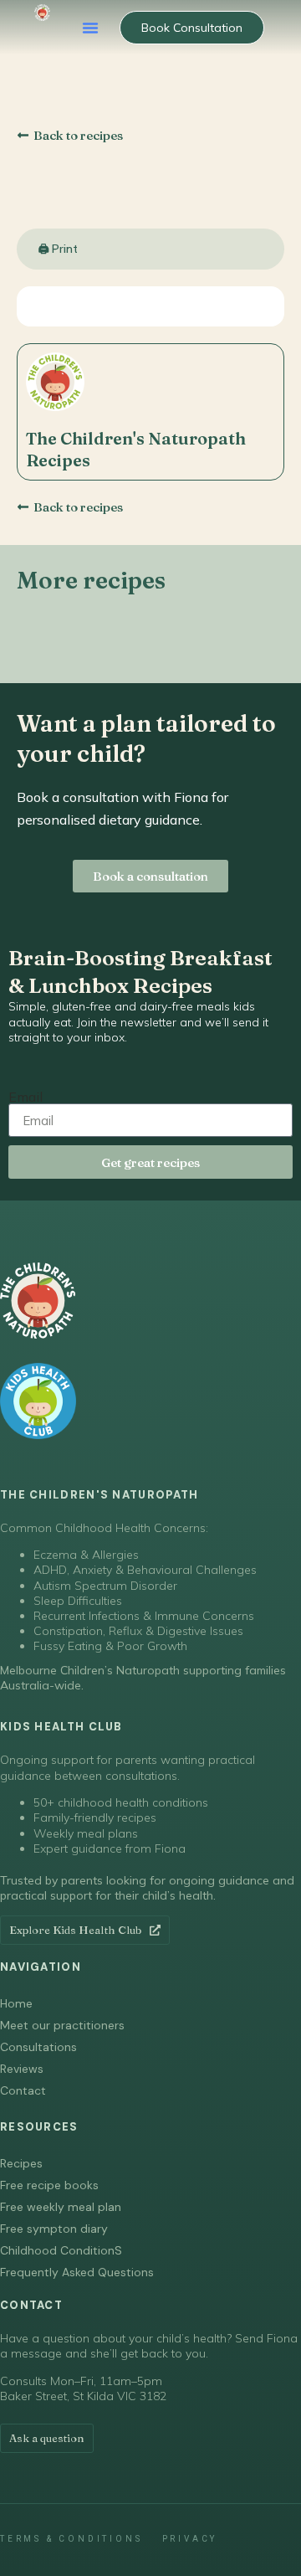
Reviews (22, 2069)
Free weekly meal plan (61, 2207)
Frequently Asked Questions (77, 2272)
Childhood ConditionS (61, 2250)
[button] (90, 28)
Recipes (21, 2163)
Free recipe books (49, 2185)
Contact (23, 2090)
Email (26, 1097)
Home (16, 2003)
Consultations (38, 2047)
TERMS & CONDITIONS (71, 2539)
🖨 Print (58, 249)
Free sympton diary (54, 2229)
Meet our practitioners (62, 2025)
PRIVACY (190, 2539)
